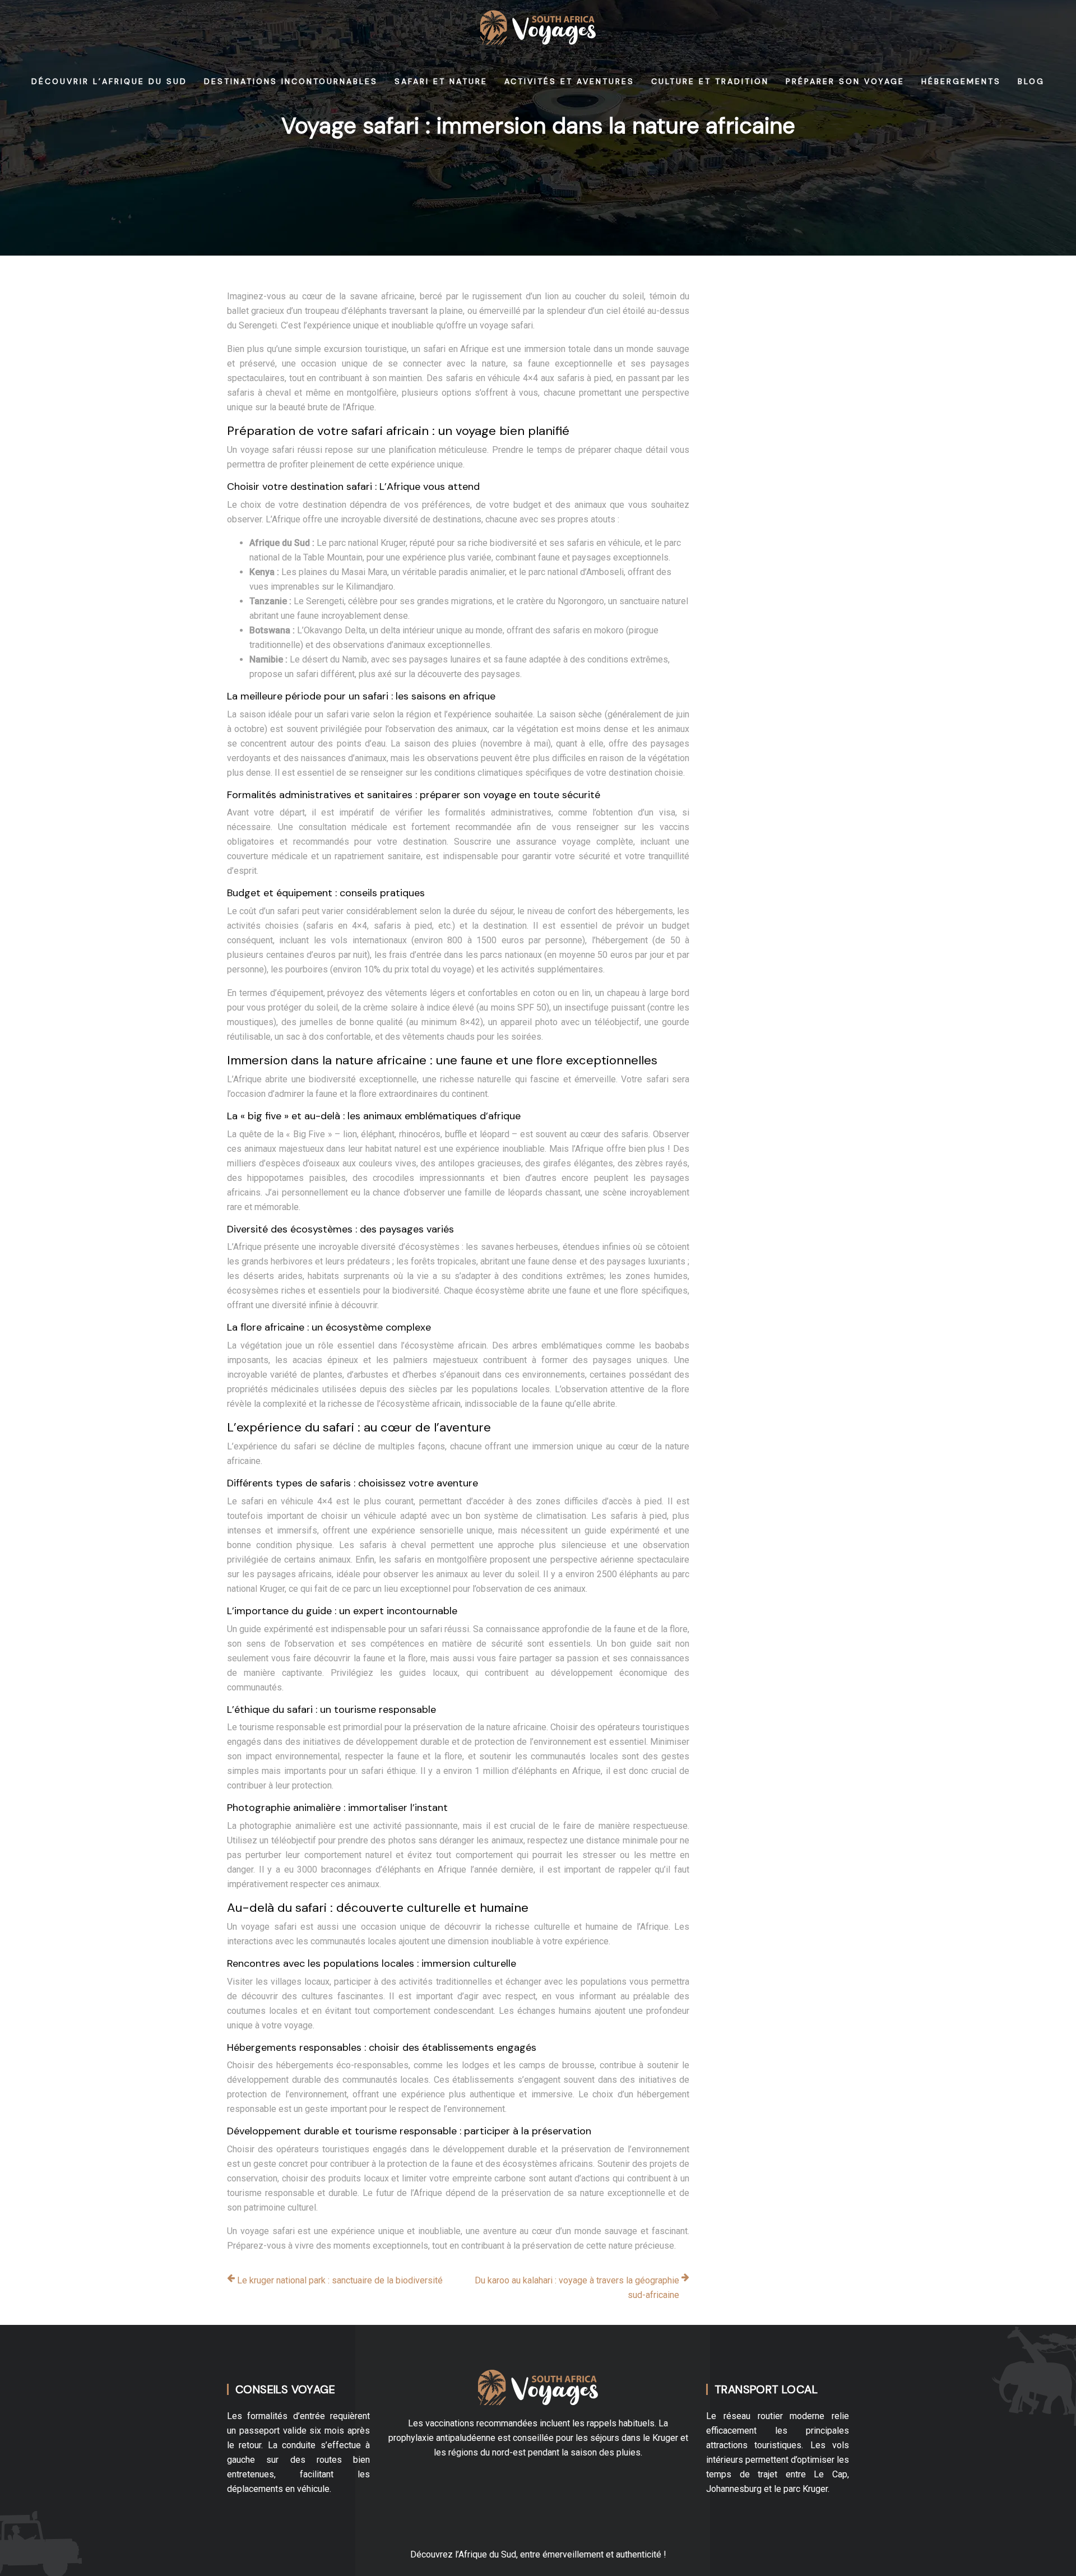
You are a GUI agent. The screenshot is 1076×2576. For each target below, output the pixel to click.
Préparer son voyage (845, 81)
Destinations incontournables (291, 81)
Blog (1031, 81)
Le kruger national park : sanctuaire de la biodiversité (340, 2280)
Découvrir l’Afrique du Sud (109, 81)
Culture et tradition (710, 81)
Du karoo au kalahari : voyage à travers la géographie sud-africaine (577, 2288)
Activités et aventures (569, 81)
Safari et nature (441, 81)
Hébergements (961, 81)
